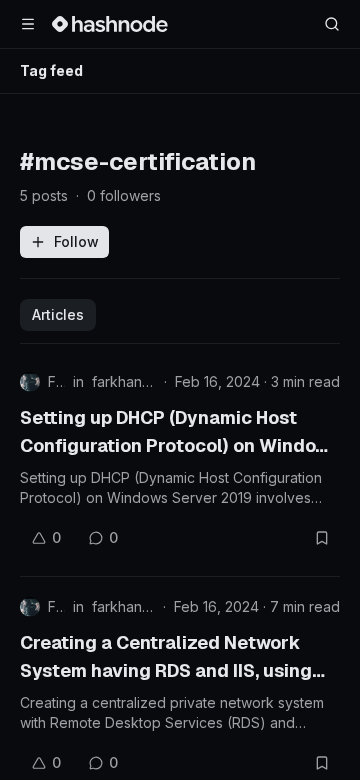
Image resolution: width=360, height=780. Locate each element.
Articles (58, 314)
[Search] (332, 24)
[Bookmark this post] (322, 538)
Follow (76, 241)
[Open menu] (28, 24)
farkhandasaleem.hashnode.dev (124, 381)
